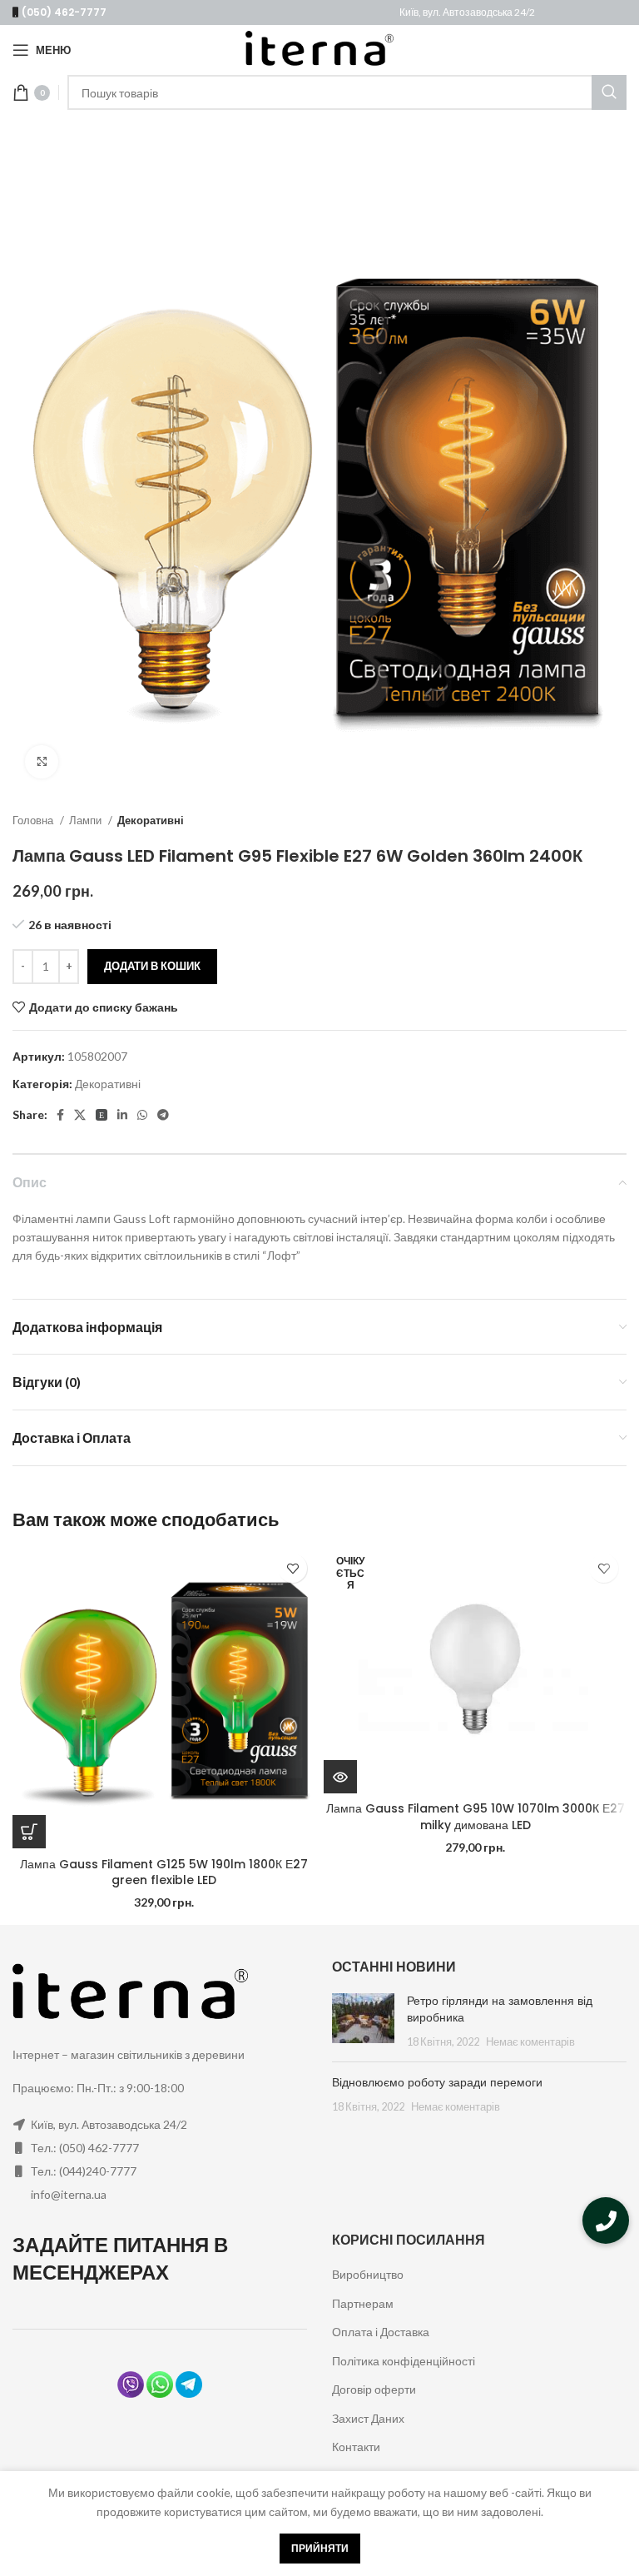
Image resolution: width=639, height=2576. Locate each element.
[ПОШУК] (609, 92)
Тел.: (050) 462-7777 (85, 2148)
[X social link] (80, 1115)
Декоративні (151, 820)
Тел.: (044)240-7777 (84, 2171)
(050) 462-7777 (64, 12)
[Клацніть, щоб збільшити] (42, 762)
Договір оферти (374, 2389)
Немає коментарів (530, 2042)
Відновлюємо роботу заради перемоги (437, 2082)
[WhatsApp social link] (142, 1115)
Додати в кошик (152, 966)
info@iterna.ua (69, 2194)
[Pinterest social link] (102, 1115)
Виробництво (368, 2274)
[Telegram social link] (163, 1115)
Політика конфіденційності (404, 2361)
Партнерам (363, 2303)
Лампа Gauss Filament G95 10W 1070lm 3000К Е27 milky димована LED (476, 1817)
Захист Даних (368, 2418)
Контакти (356, 2447)
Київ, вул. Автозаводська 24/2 (467, 12)
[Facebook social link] (60, 1115)
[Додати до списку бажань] (292, 1568)
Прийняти (320, 2548)
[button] (606, 2220)
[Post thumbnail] (363, 2021)
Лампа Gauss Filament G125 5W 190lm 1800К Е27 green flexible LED (164, 1872)
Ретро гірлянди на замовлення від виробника (500, 2009)
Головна (34, 820)
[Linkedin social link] (122, 1115)
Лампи (87, 820)
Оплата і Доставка (381, 2332)
